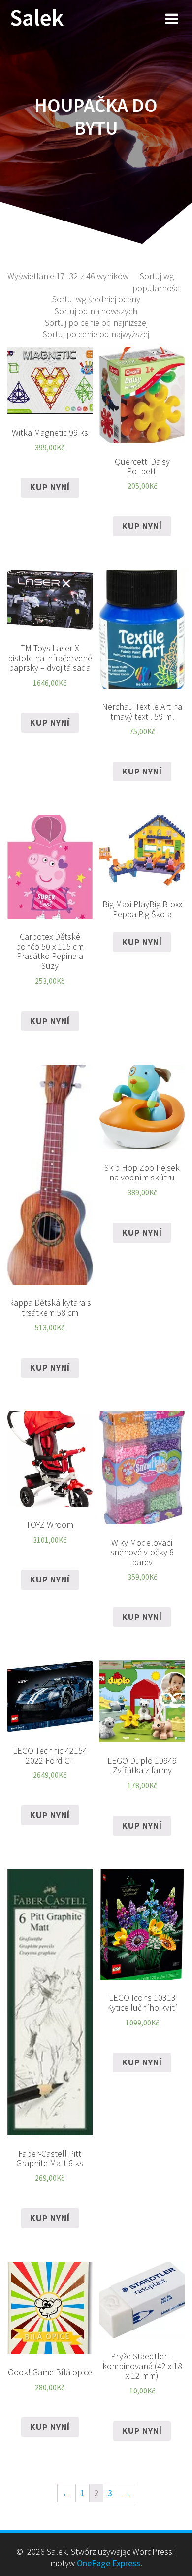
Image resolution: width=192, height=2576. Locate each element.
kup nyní (50, 487)
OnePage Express (109, 2563)
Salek (37, 18)
